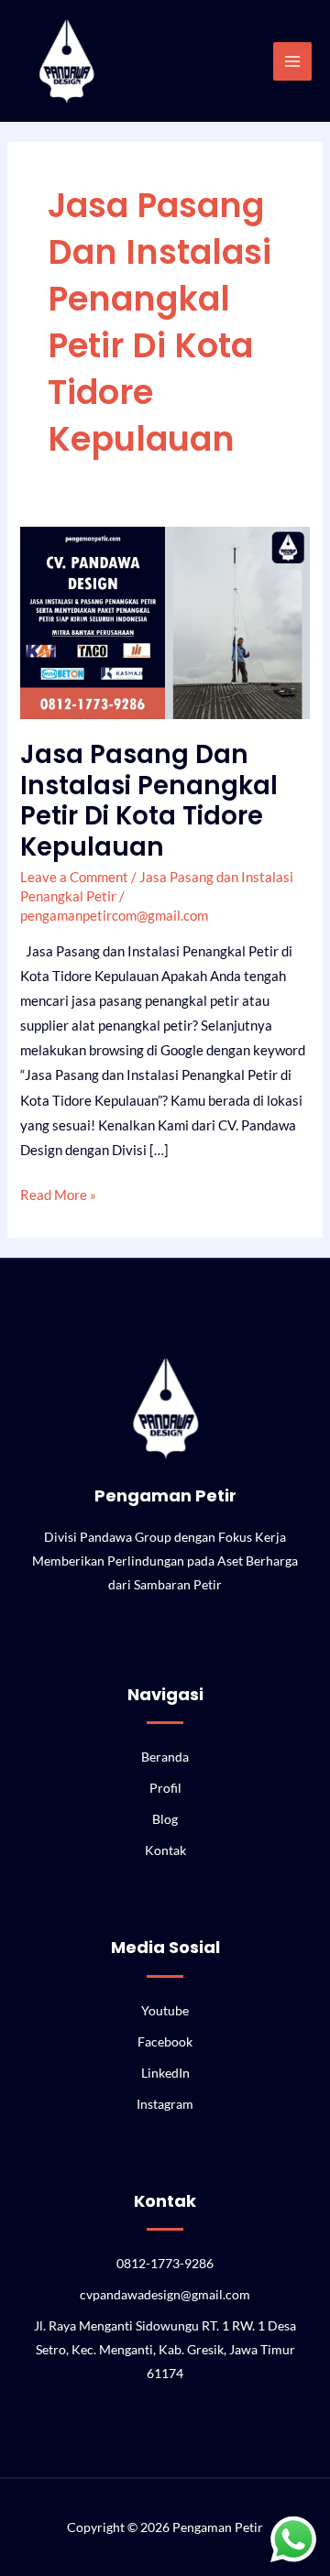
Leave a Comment (74, 877)
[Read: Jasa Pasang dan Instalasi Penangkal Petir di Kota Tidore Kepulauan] (165, 622)
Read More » (58, 1193)
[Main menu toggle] (292, 61)
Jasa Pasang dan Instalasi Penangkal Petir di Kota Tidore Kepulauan (149, 801)
